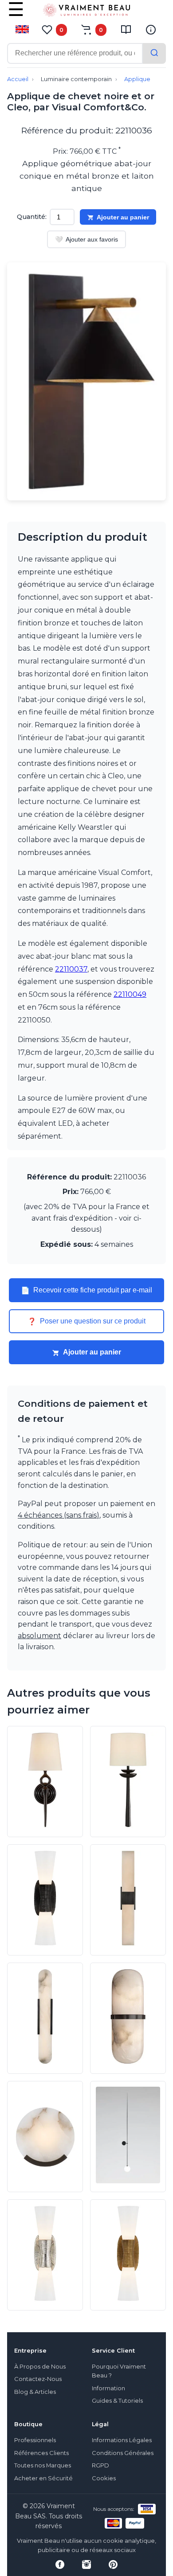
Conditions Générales (123, 2453)
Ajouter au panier (123, 217)
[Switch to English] (22, 29)
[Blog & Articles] (126, 30)
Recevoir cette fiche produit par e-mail (86, 1290)
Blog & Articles (35, 2392)
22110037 (71, 969)
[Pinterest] (113, 2564)
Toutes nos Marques (43, 2465)
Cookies (104, 2478)
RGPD (100, 2465)
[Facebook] (60, 2564)
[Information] (151, 30)
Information (108, 2388)
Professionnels (35, 2440)
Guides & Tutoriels (117, 2401)
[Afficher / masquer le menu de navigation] (16, 16)
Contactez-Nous (38, 2379)
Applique (137, 79)
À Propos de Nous (40, 2367)
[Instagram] (86, 2564)
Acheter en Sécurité (43, 2478)
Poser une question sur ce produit (86, 1321)
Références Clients (41, 2453)
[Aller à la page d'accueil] (86, 12)
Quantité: (32, 217)
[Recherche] (154, 53)
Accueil (18, 79)
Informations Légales (122, 2440)
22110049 (130, 994)
